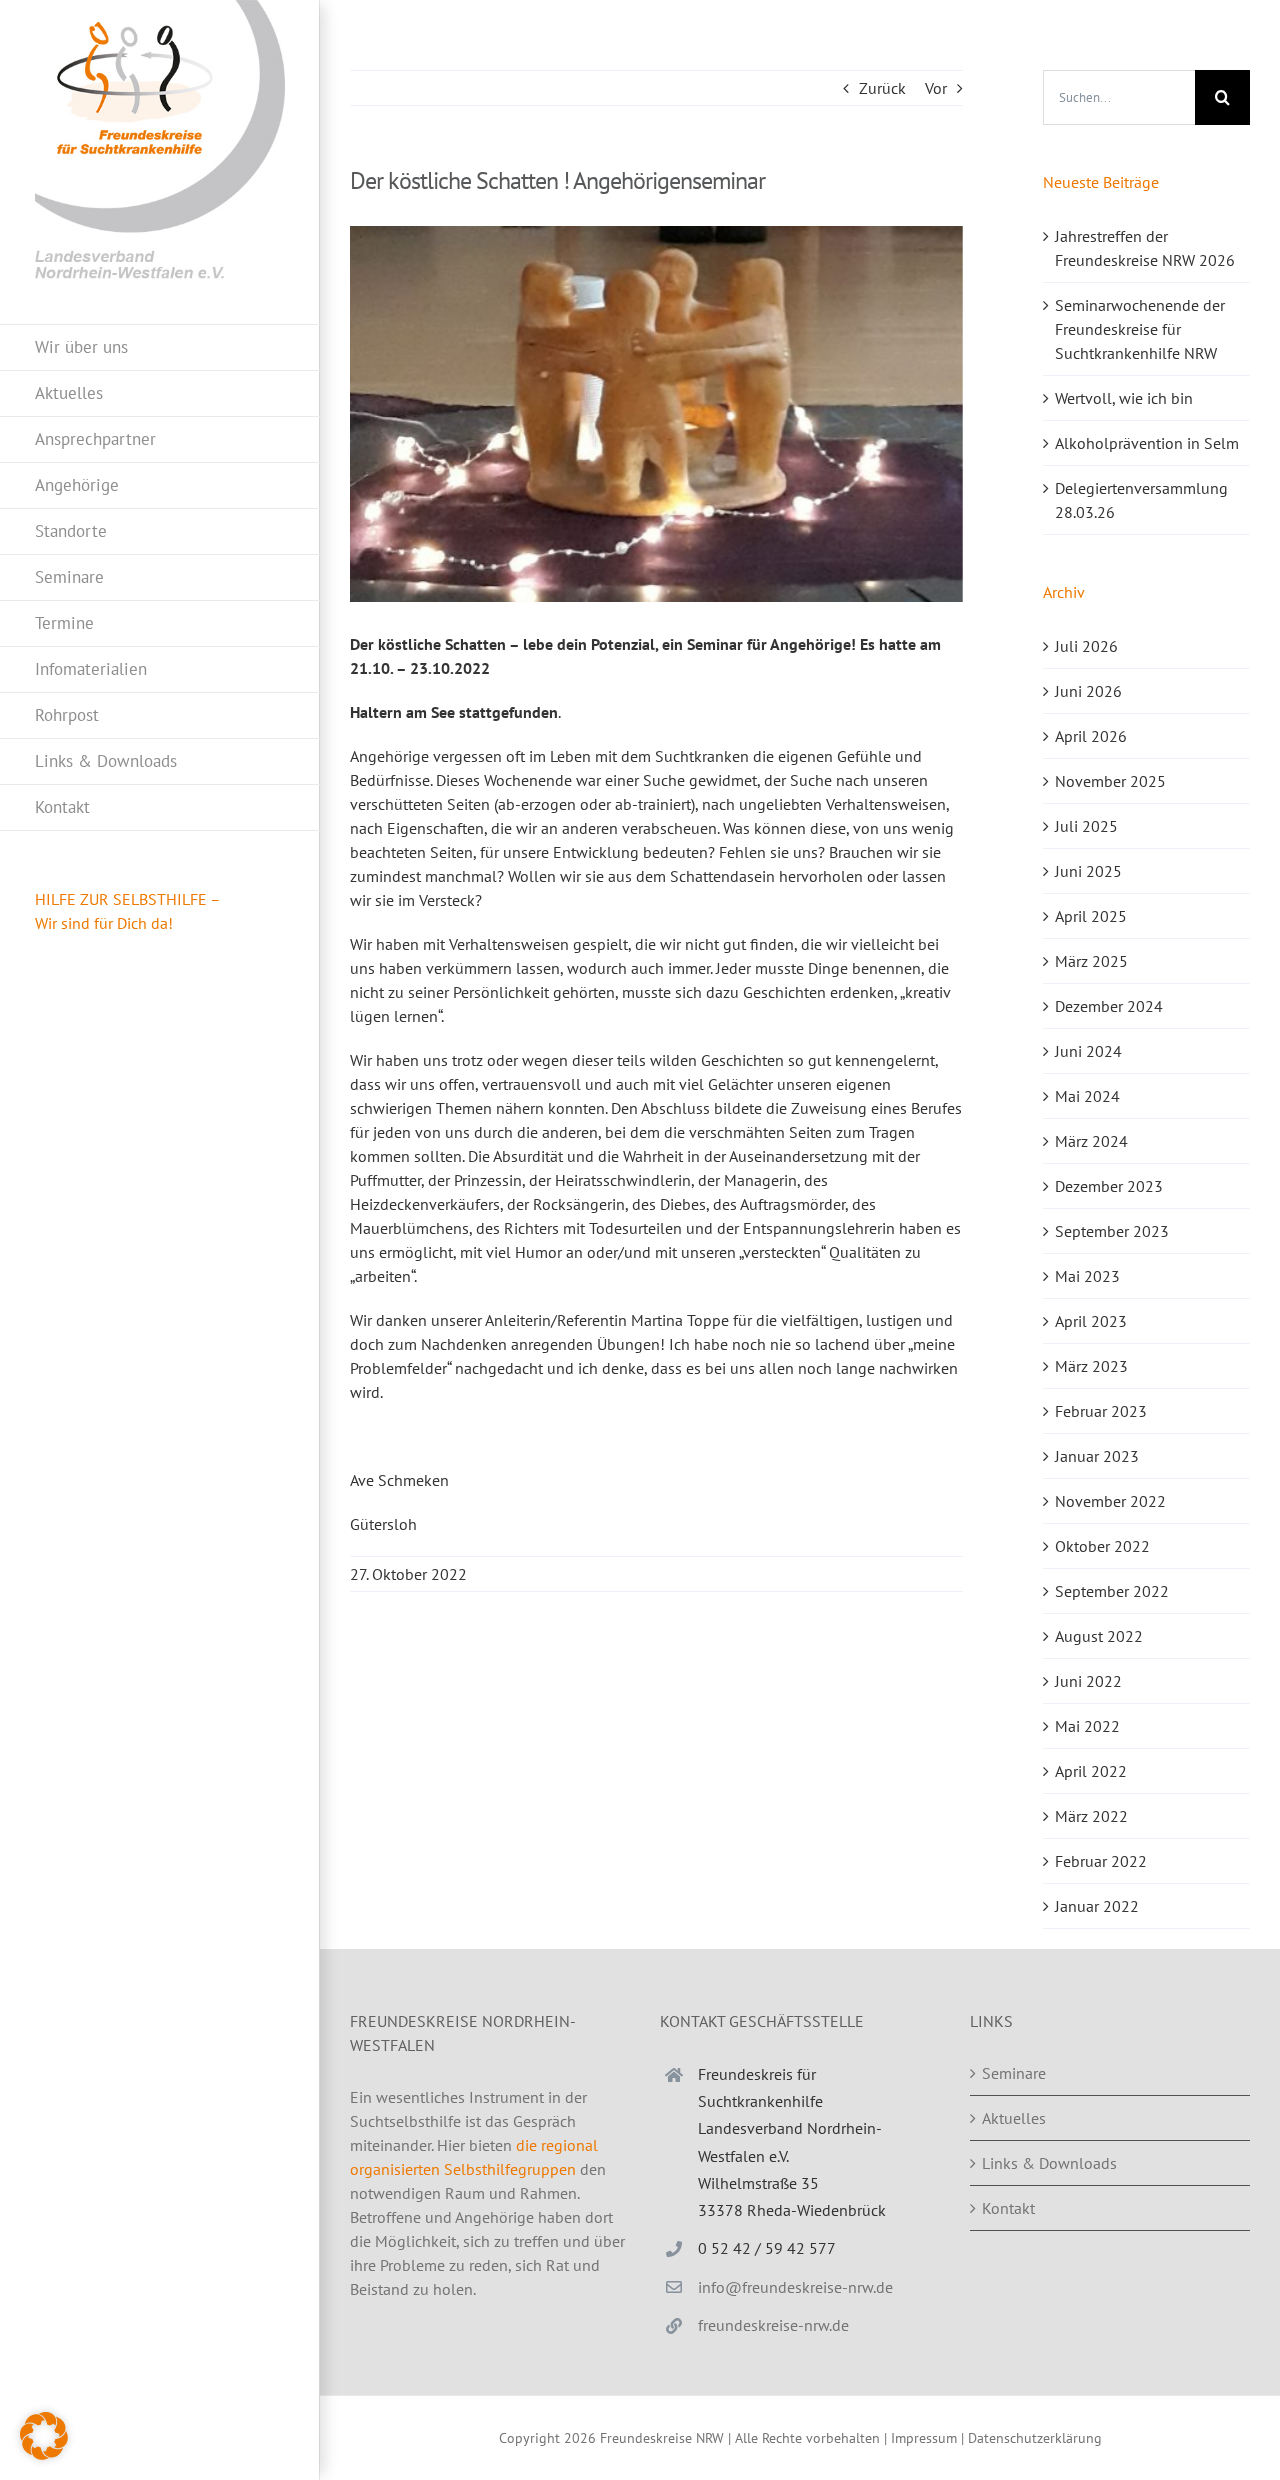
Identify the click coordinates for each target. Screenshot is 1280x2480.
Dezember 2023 (1109, 1186)
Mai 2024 (1087, 1096)
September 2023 (1112, 1231)
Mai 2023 (1087, 1276)
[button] (44, 2436)
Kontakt (1008, 2208)
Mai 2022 (1087, 1726)
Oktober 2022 (1102, 1546)
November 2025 (1110, 781)
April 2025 (1091, 916)
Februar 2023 (1101, 1411)
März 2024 (1091, 1141)
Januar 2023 (1097, 1456)
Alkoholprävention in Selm (1147, 443)
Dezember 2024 (1109, 1006)
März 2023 (1091, 1366)
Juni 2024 (1088, 1051)
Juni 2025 (1088, 871)
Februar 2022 (1101, 1861)
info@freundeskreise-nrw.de (795, 2287)
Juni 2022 (1088, 1681)
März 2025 (1091, 961)
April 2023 (1091, 1321)
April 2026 (1091, 736)
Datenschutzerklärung (1035, 2438)
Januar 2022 (1097, 1906)
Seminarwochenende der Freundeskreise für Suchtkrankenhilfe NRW (1140, 329)
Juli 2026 (1086, 646)
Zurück (882, 88)
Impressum (924, 2438)
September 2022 (1112, 1591)
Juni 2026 (1088, 691)
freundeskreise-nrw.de (773, 2325)
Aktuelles (1014, 2118)
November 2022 (1110, 1501)
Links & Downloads (1049, 2163)
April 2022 (1091, 1771)
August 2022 (1099, 1636)
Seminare (1014, 2073)
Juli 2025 (1086, 826)
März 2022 (1091, 1816)
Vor (936, 88)
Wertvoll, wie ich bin (1124, 398)
